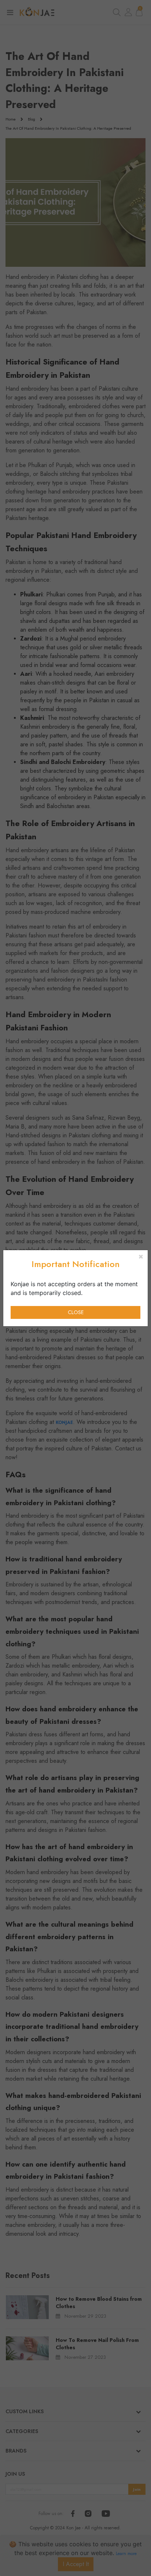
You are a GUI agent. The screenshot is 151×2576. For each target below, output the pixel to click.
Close (76, 1312)
